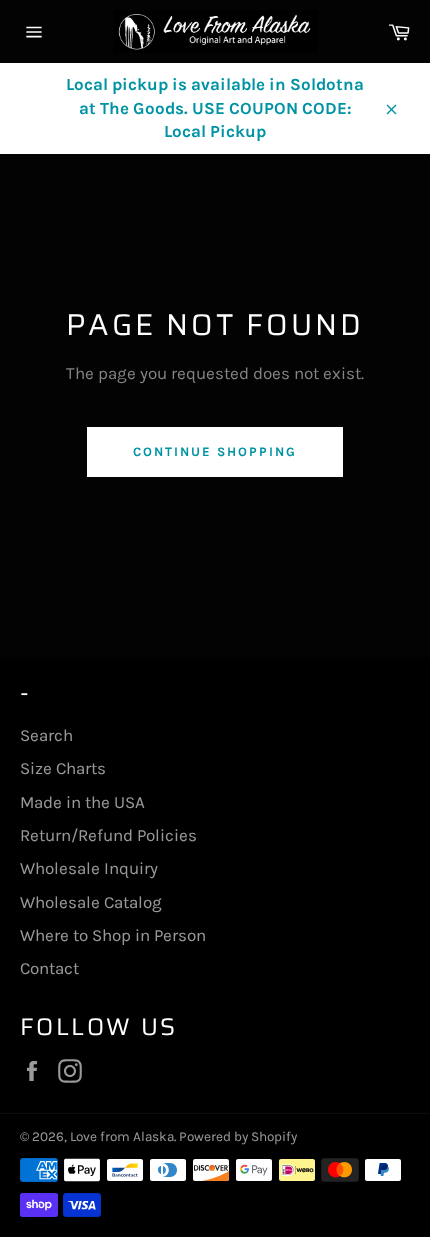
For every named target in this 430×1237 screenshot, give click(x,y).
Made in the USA (82, 802)
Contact (49, 968)
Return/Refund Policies (108, 835)
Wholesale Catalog (91, 902)
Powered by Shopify (238, 1136)
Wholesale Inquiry (89, 868)
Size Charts (63, 768)
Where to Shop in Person (113, 935)
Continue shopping (214, 451)
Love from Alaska (122, 1136)
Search (46, 735)
